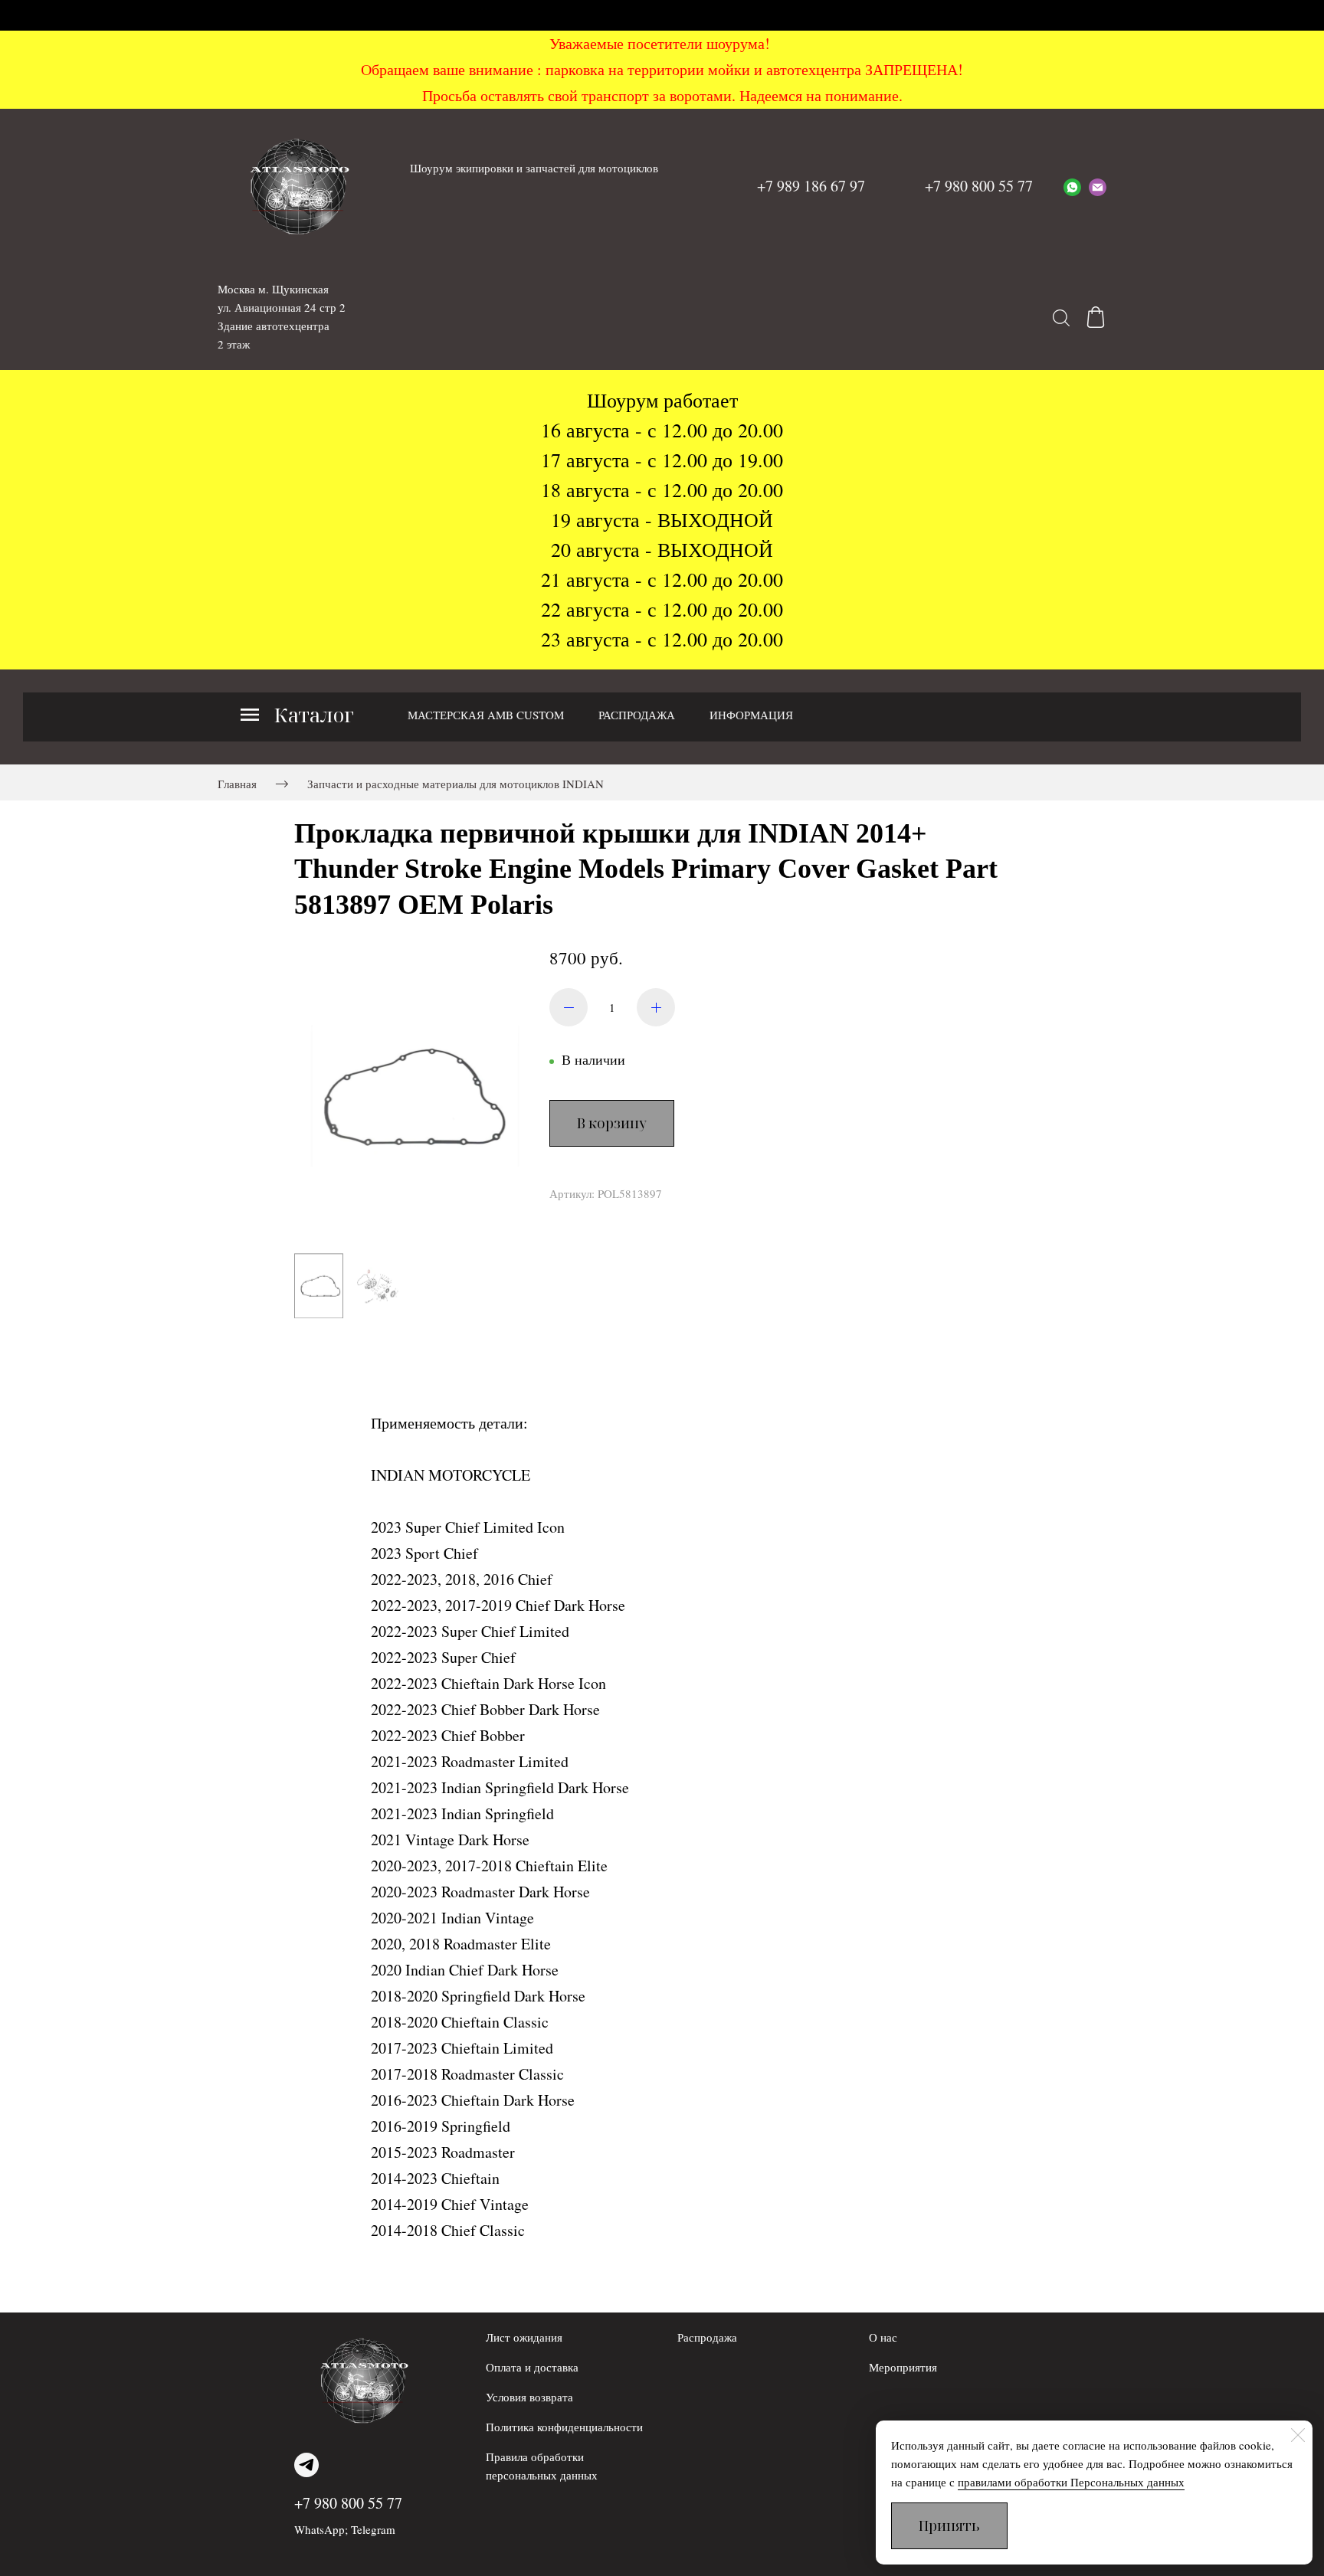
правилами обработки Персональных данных (1071, 2482)
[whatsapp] (1072, 186)
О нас (883, 2337)
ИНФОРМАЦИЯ (751, 715)
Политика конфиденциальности (564, 2427)
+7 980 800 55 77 (348, 2503)
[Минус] (569, 1007)
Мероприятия (903, 2367)
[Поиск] (1061, 317)
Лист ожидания (524, 2337)
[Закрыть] (1298, 2435)
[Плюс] (656, 1007)
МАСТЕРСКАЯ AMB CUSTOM (486, 715)
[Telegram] (306, 2465)
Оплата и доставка (532, 2367)
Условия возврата (529, 2397)
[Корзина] (1096, 317)
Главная (237, 784)
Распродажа (707, 2337)
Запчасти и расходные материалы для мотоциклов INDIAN (456, 784)
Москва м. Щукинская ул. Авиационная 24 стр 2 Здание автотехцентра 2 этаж (282, 316)
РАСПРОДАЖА (637, 715)
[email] (1098, 186)
